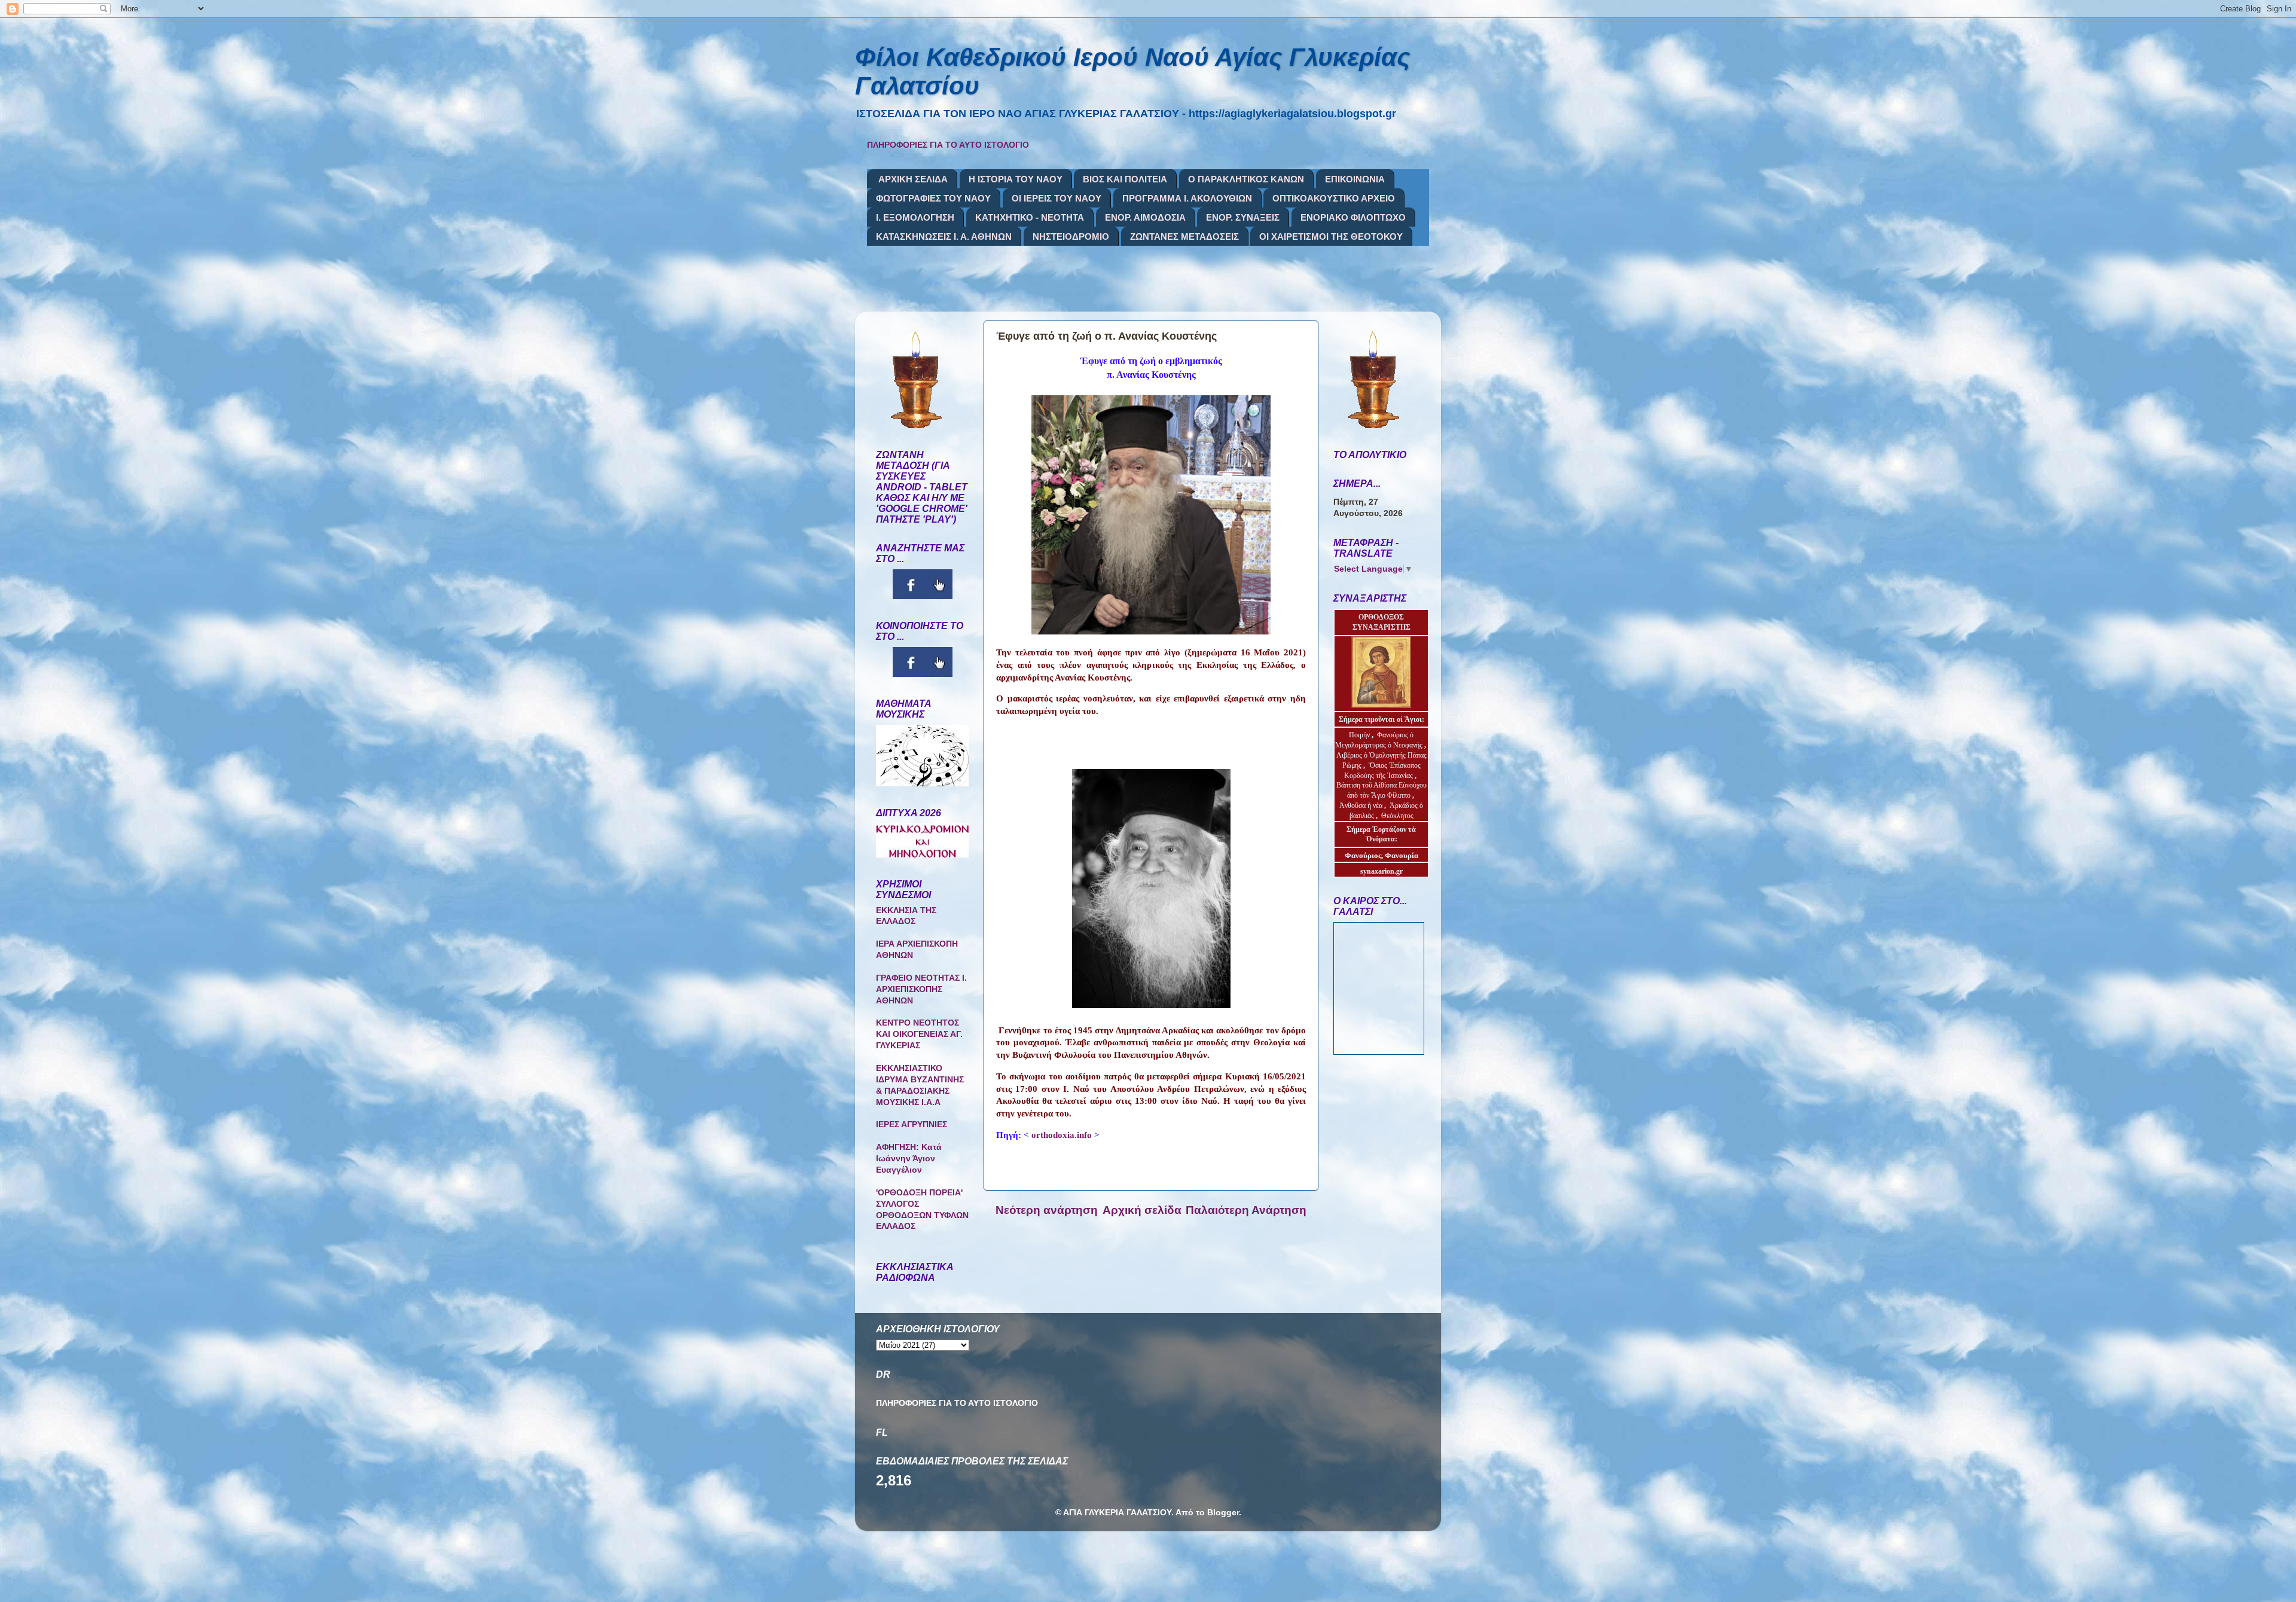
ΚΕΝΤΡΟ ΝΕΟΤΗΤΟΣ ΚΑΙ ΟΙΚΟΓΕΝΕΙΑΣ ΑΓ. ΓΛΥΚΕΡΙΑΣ (919, 1034)
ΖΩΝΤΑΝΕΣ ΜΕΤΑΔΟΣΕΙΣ (1184, 237)
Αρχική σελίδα (1142, 1210)
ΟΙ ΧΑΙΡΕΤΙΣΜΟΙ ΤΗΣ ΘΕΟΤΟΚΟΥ (1331, 237)
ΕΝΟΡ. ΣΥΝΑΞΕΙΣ (1243, 217)
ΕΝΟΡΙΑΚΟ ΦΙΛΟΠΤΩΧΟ (1353, 217)
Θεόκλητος (1397, 816)
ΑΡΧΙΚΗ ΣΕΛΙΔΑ (913, 179)
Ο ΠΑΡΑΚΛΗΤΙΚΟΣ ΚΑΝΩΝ (1246, 179)
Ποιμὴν (1360, 735)
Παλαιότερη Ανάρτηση (1246, 1210)
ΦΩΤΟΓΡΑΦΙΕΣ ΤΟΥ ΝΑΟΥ (933, 198)
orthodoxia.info (1062, 1135)
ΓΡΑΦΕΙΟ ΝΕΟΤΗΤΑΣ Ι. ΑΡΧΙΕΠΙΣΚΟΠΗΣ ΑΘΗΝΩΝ (921, 989)
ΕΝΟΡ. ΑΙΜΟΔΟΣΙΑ (1145, 217)
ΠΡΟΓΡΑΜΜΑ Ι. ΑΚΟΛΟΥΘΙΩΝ (1187, 198)
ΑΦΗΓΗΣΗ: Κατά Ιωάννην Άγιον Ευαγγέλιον (909, 1159)
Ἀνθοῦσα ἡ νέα (1361, 805)
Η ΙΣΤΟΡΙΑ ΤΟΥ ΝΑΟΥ (1016, 179)
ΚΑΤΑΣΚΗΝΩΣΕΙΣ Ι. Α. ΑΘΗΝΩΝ (944, 237)
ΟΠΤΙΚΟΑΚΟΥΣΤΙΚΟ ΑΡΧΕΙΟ (1334, 198)
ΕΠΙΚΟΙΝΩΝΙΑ (1355, 179)
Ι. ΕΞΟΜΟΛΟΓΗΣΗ (915, 217)
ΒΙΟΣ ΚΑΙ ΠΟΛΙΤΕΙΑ (1125, 179)
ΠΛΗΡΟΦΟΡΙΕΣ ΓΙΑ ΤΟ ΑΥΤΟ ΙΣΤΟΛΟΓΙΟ (948, 145)
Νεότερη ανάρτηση (1047, 1210)
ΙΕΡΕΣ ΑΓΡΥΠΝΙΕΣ (912, 1125)
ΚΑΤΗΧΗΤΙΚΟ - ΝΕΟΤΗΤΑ (1030, 217)
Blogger (1223, 1513)
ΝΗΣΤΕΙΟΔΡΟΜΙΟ (1071, 237)
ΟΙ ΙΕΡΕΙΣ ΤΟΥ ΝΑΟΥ (1057, 198)
